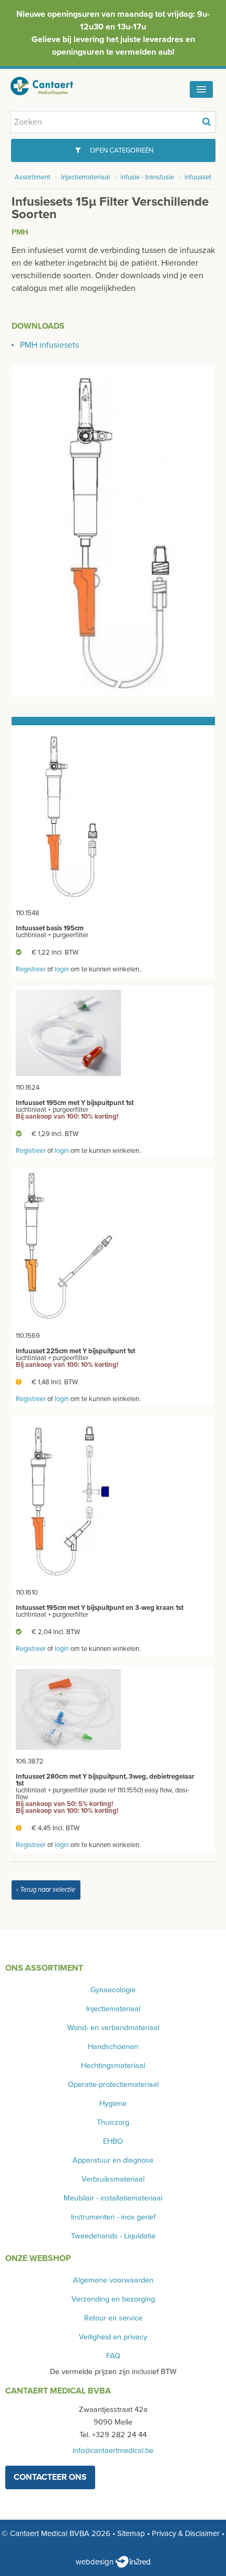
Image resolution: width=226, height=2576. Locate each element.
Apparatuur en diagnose (113, 2160)
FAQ (113, 2356)
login (62, 969)
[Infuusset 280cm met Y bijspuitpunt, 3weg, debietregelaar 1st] (68, 1709)
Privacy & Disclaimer (186, 2533)
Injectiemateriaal (85, 177)
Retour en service (113, 2318)
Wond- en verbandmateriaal (113, 2028)
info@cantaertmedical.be (113, 2451)
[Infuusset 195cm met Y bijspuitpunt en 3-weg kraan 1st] (68, 1500)
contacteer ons (50, 2477)
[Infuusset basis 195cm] (68, 815)
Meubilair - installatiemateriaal (113, 2198)
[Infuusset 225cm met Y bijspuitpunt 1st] (68, 1248)
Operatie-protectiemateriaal (113, 2085)
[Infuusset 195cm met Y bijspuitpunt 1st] (68, 1032)
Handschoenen (113, 2047)
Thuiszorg (113, 2122)
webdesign (96, 2562)
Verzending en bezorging (113, 2299)
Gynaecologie (113, 1990)
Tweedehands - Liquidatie (113, 2236)
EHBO (113, 2141)
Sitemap (131, 2533)
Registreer (31, 969)
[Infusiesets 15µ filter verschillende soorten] (113, 530)
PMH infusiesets (49, 345)
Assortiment (33, 177)
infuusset (198, 177)
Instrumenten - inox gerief (113, 2217)
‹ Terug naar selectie (46, 1890)
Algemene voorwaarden (113, 2280)
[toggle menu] (201, 89)
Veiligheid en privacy (113, 2337)
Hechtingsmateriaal (113, 2066)
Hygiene (113, 2103)
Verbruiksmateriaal (113, 2179)
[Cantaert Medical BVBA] (50, 86)
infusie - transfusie (147, 177)
